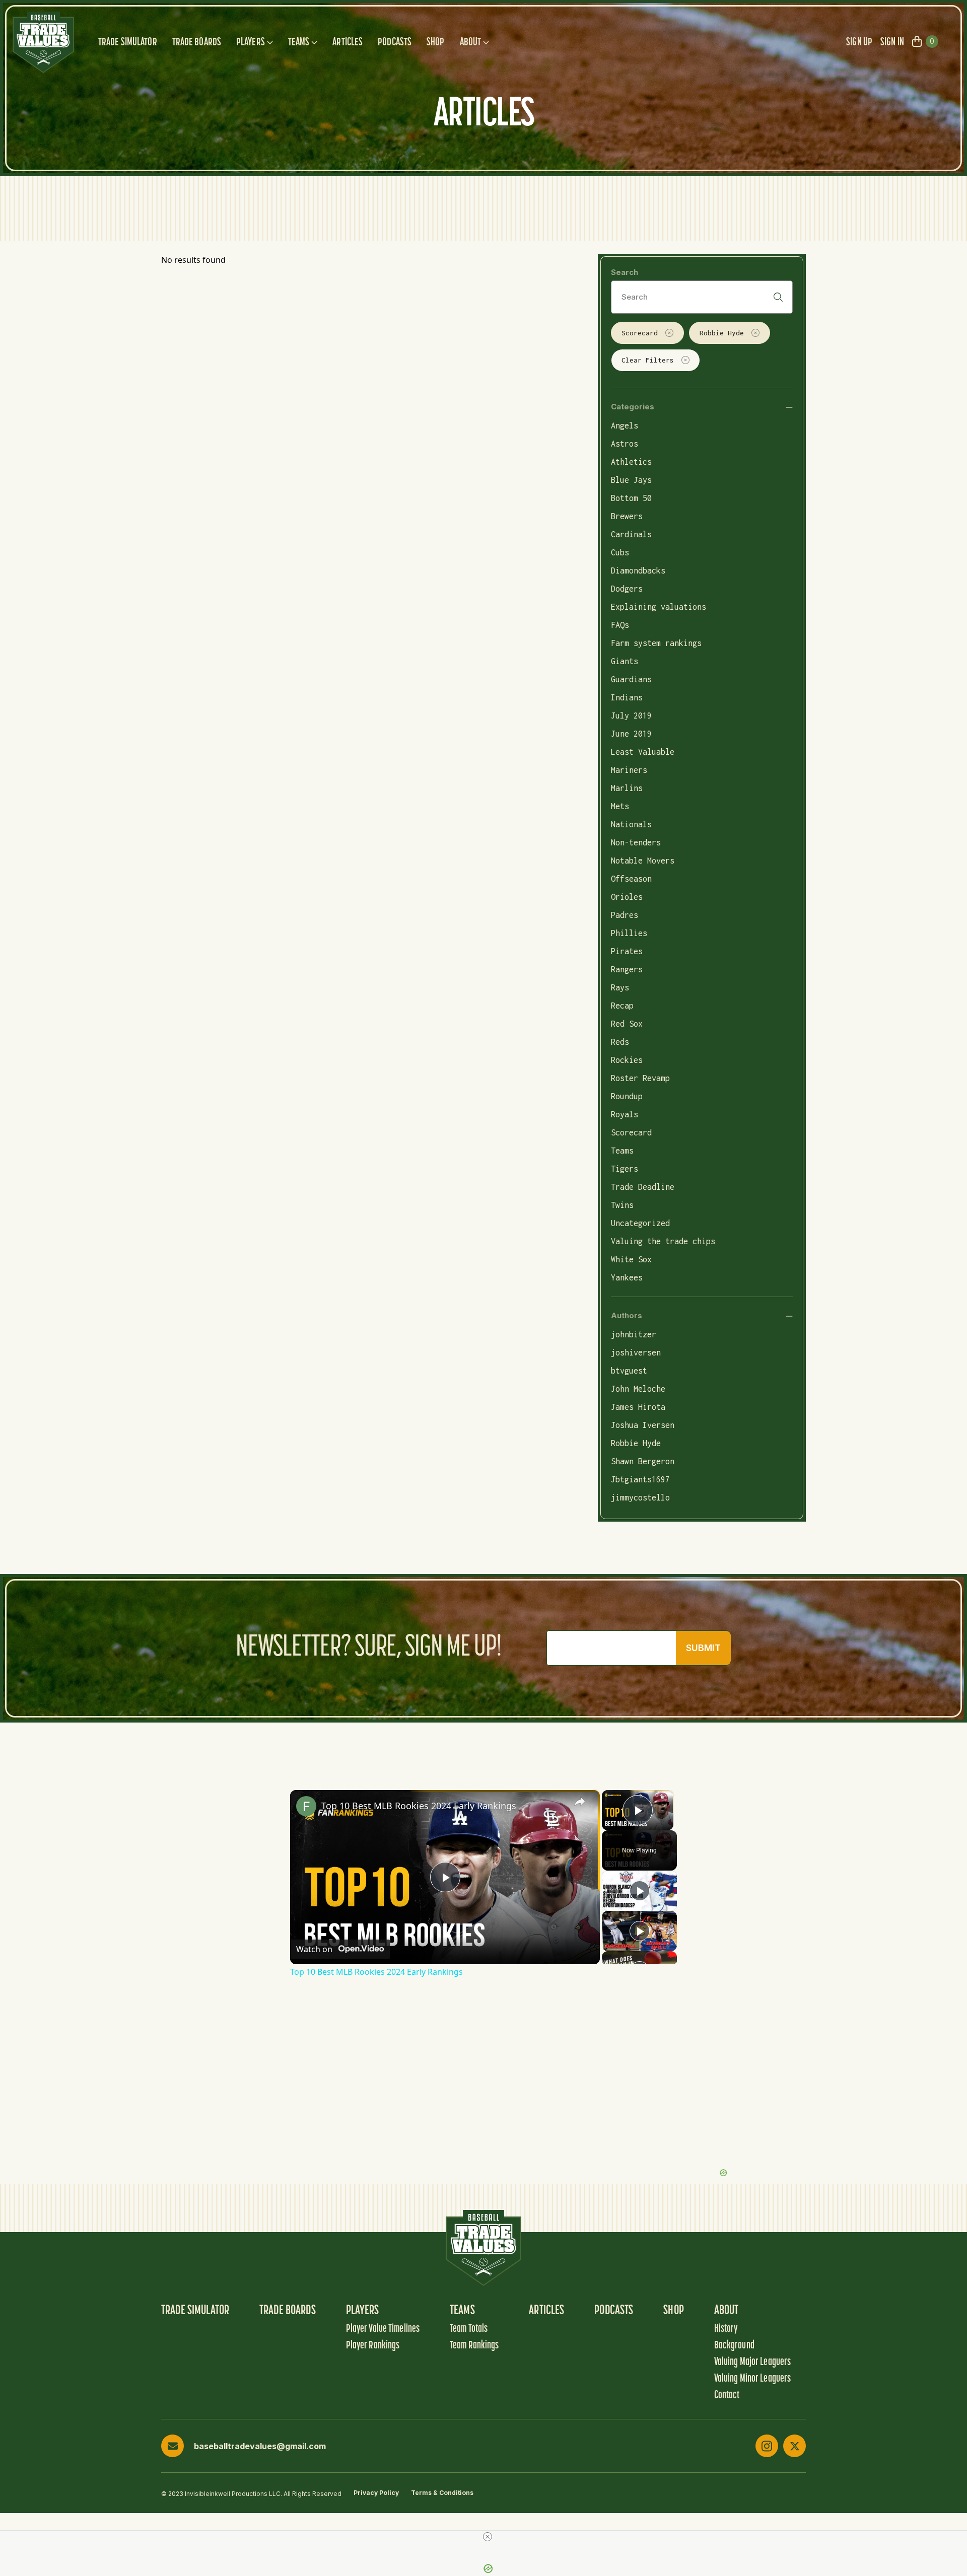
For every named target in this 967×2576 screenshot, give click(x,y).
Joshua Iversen (643, 1425)
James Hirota (638, 1407)
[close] (488, 2537)
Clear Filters (648, 360)
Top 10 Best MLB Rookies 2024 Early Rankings (419, 1806)
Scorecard (640, 333)
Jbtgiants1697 (640, 1479)
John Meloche (638, 1389)
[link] (306, 1806)
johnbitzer (634, 1334)
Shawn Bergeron (643, 1461)
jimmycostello (640, 1497)
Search (625, 272)
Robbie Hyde (722, 333)
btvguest (629, 1371)
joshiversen (636, 1352)
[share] (580, 1801)
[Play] (640, 1891)
